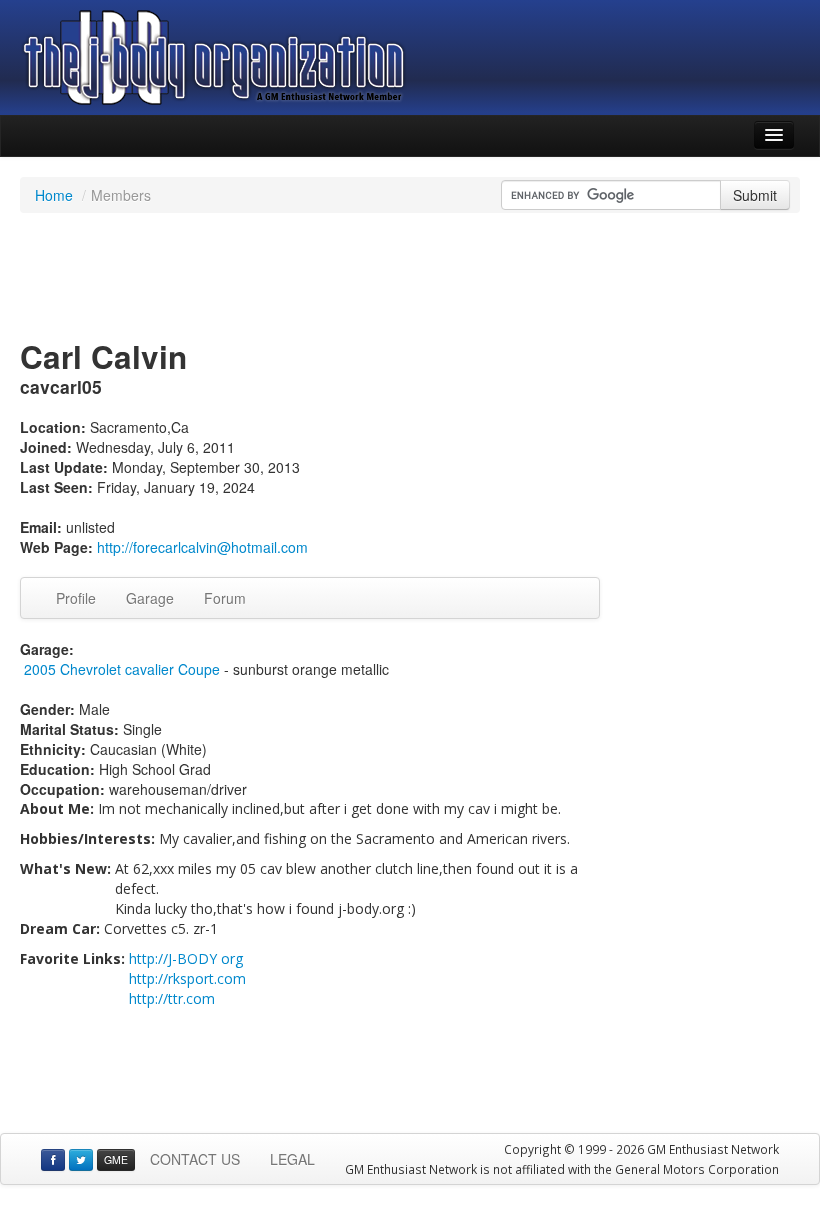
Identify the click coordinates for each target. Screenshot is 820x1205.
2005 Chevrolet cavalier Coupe (122, 669)
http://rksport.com (187, 978)
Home (54, 195)
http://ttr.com (172, 998)
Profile (76, 598)
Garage (150, 598)
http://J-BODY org (186, 958)
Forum (225, 598)
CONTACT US (195, 1159)
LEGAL (292, 1159)
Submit (755, 195)
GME (116, 1159)
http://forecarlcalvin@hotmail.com (202, 547)
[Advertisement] (410, 278)
